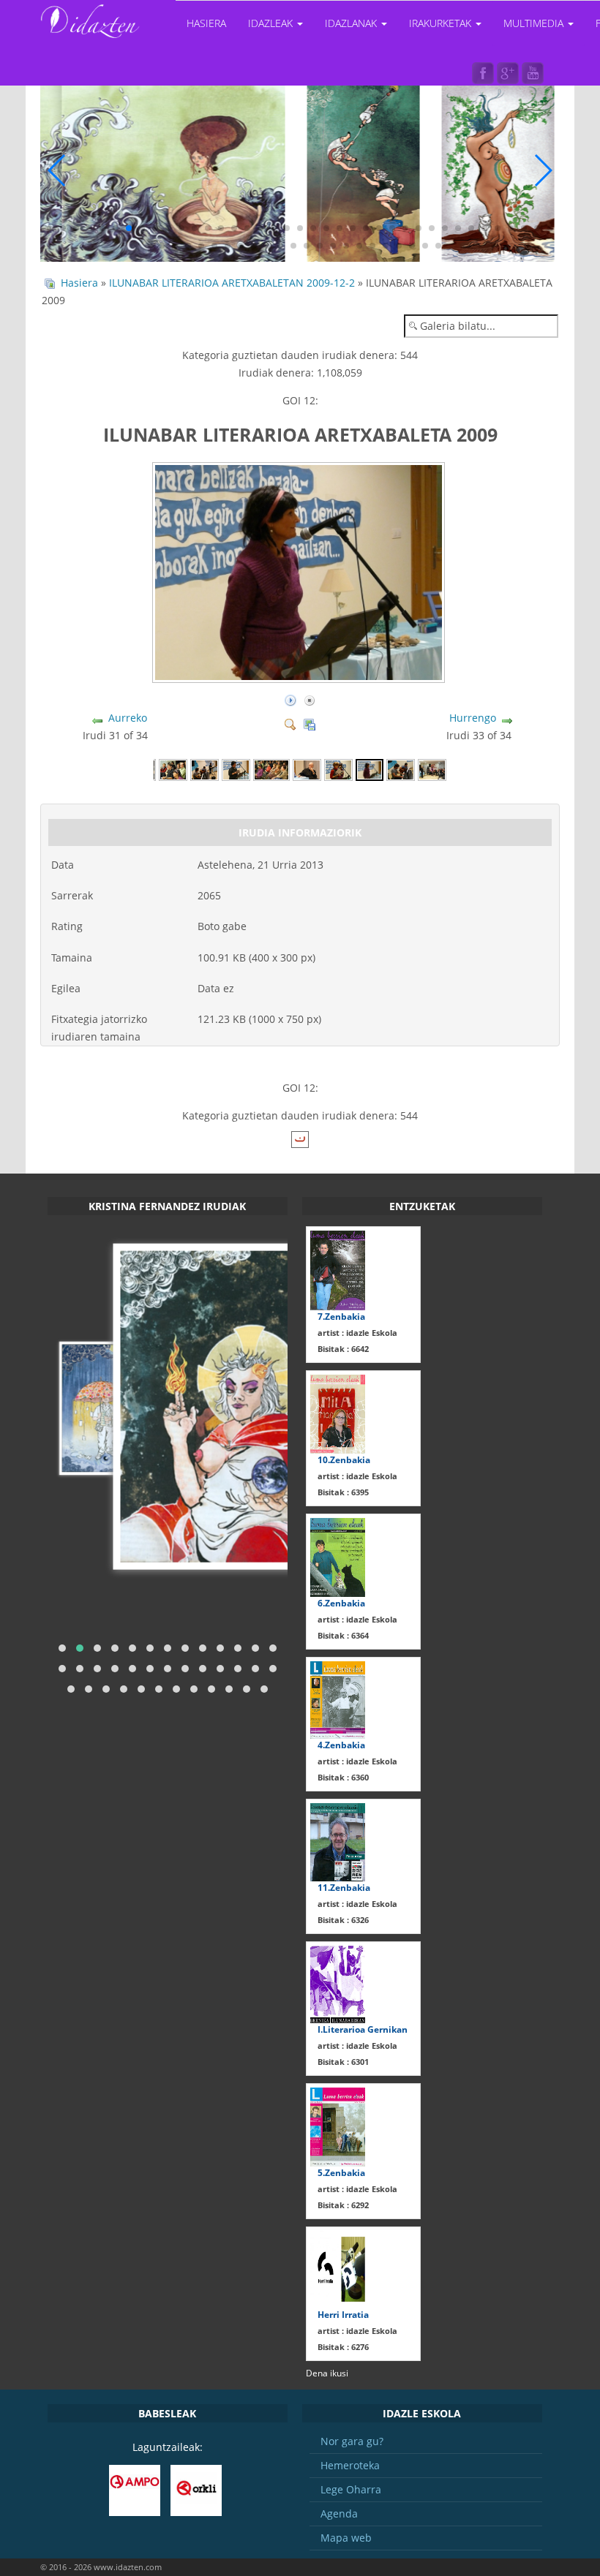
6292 (343, 2205)
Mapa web (346, 2538)
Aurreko (128, 718)
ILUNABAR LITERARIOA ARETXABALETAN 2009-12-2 (233, 283)
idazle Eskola (357, 1333)
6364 (343, 1635)
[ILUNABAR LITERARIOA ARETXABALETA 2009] (300, 677)
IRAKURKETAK (442, 23)
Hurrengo (473, 718)
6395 (343, 1492)
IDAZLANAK (352, 23)
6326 (343, 1920)
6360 (343, 1777)
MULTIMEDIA (535, 23)
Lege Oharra (351, 2489)
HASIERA (206, 23)
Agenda (339, 2513)
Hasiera (79, 283)
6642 (343, 1349)
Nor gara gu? (352, 2441)
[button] (50, 228)
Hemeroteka (350, 2465)
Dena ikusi (327, 2373)
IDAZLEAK (272, 23)
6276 (343, 2347)
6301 (343, 2062)
